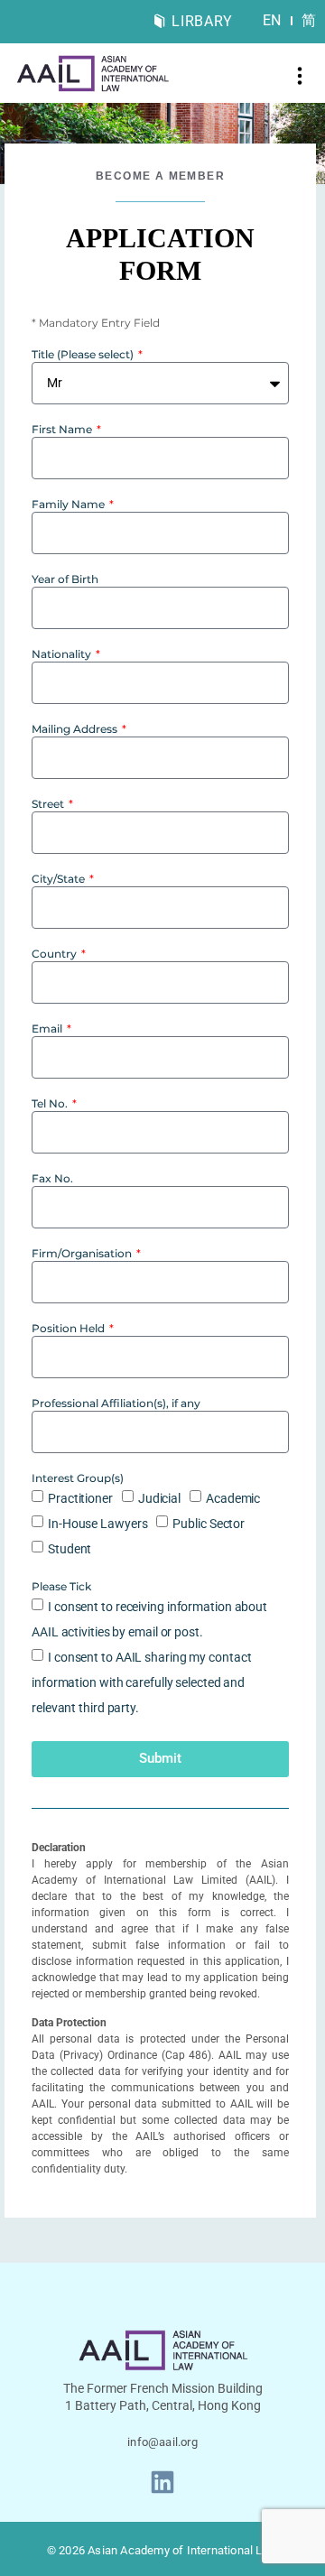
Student (70, 1549)
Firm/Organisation (83, 1254)
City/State (60, 880)
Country (56, 954)
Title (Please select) (84, 355)
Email (48, 1029)
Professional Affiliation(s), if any (116, 1404)
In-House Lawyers (97, 1524)
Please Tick (61, 1587)
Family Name (70, 505)
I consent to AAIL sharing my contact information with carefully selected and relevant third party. (141, 1682)
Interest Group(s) (78, 1479)
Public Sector (209, 1524)
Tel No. (51, 1104)
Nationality (63, 655)
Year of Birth (65, 580)
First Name (63, 430)
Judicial (159, 1498)
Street (49, 805)
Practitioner (80, 1498)
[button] (300, 78)
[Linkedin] (162, 2482)
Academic (233, 1498)
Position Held (70, 1329)
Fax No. (52, 1179)
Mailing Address (76, 730)
